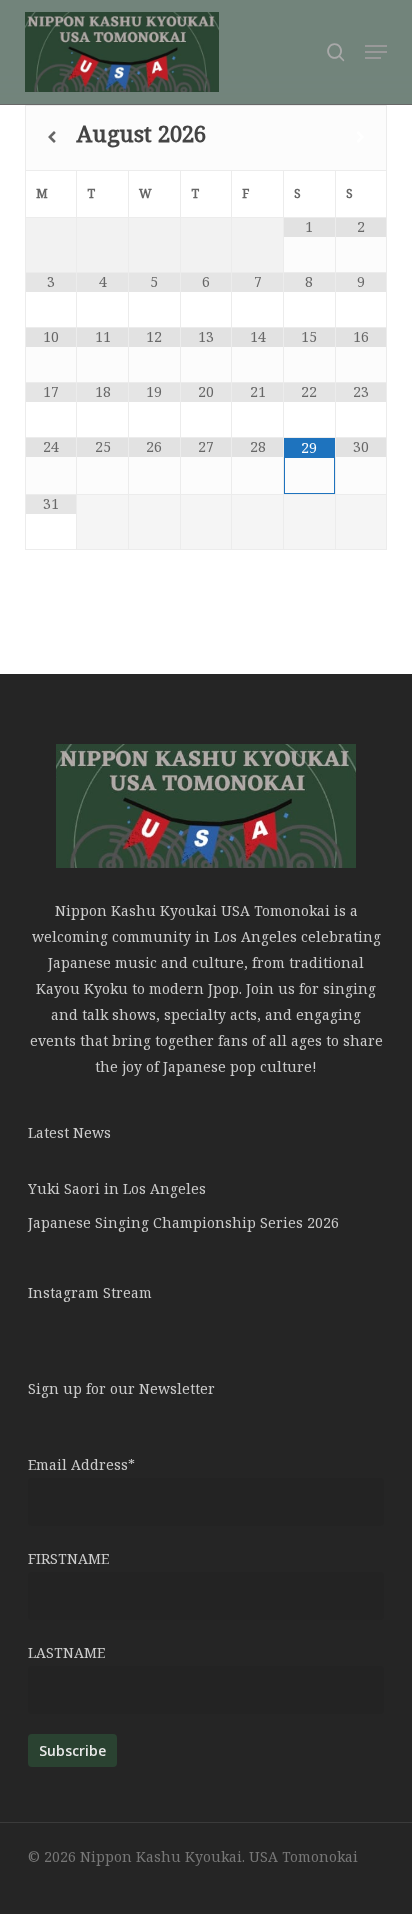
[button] (376, 52)
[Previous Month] (51, 137)
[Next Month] (360, 137)
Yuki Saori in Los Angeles (117, 1188)
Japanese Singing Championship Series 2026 (183, 1222)
